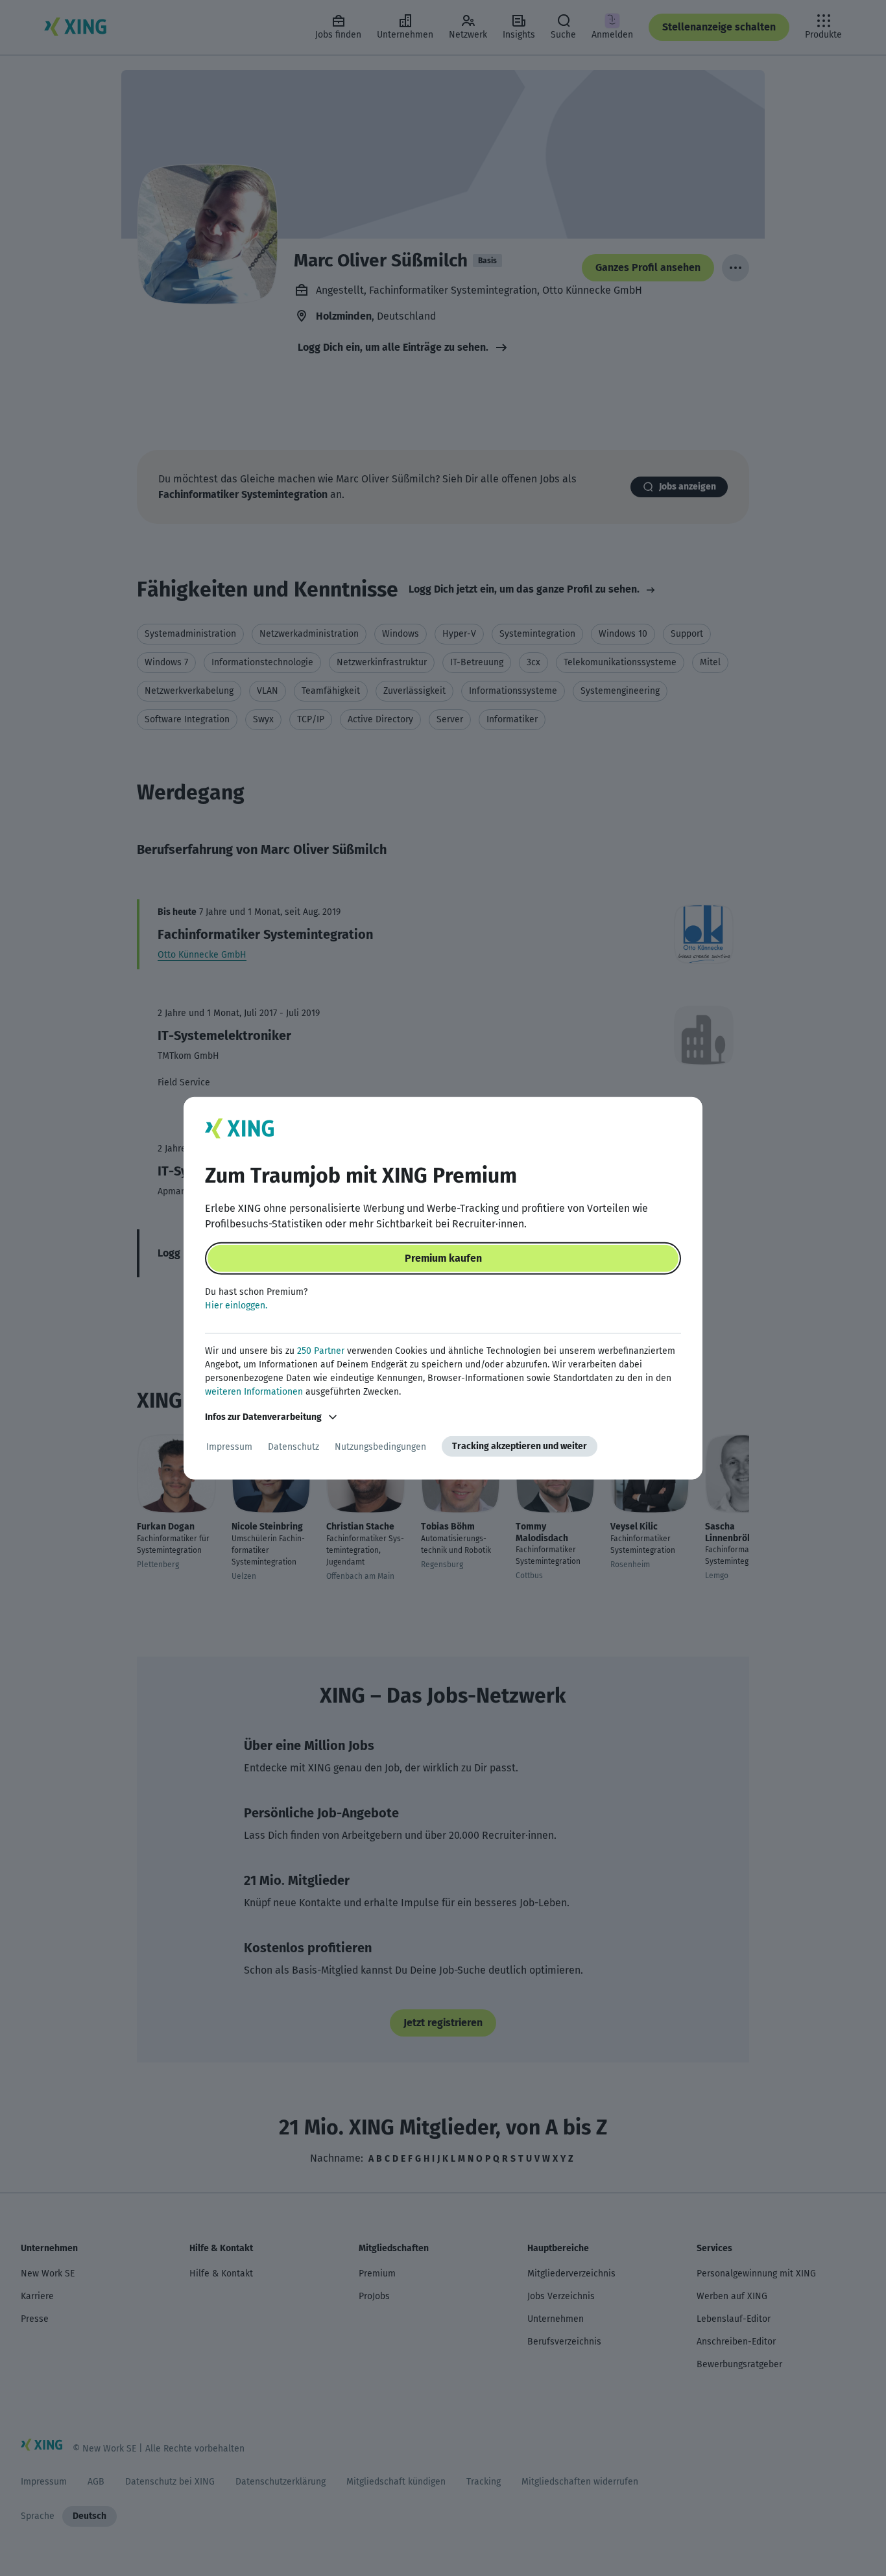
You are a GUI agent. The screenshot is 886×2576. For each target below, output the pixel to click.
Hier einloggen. (236, 1306)
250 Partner (321, 1351)
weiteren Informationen (254, 1392)
